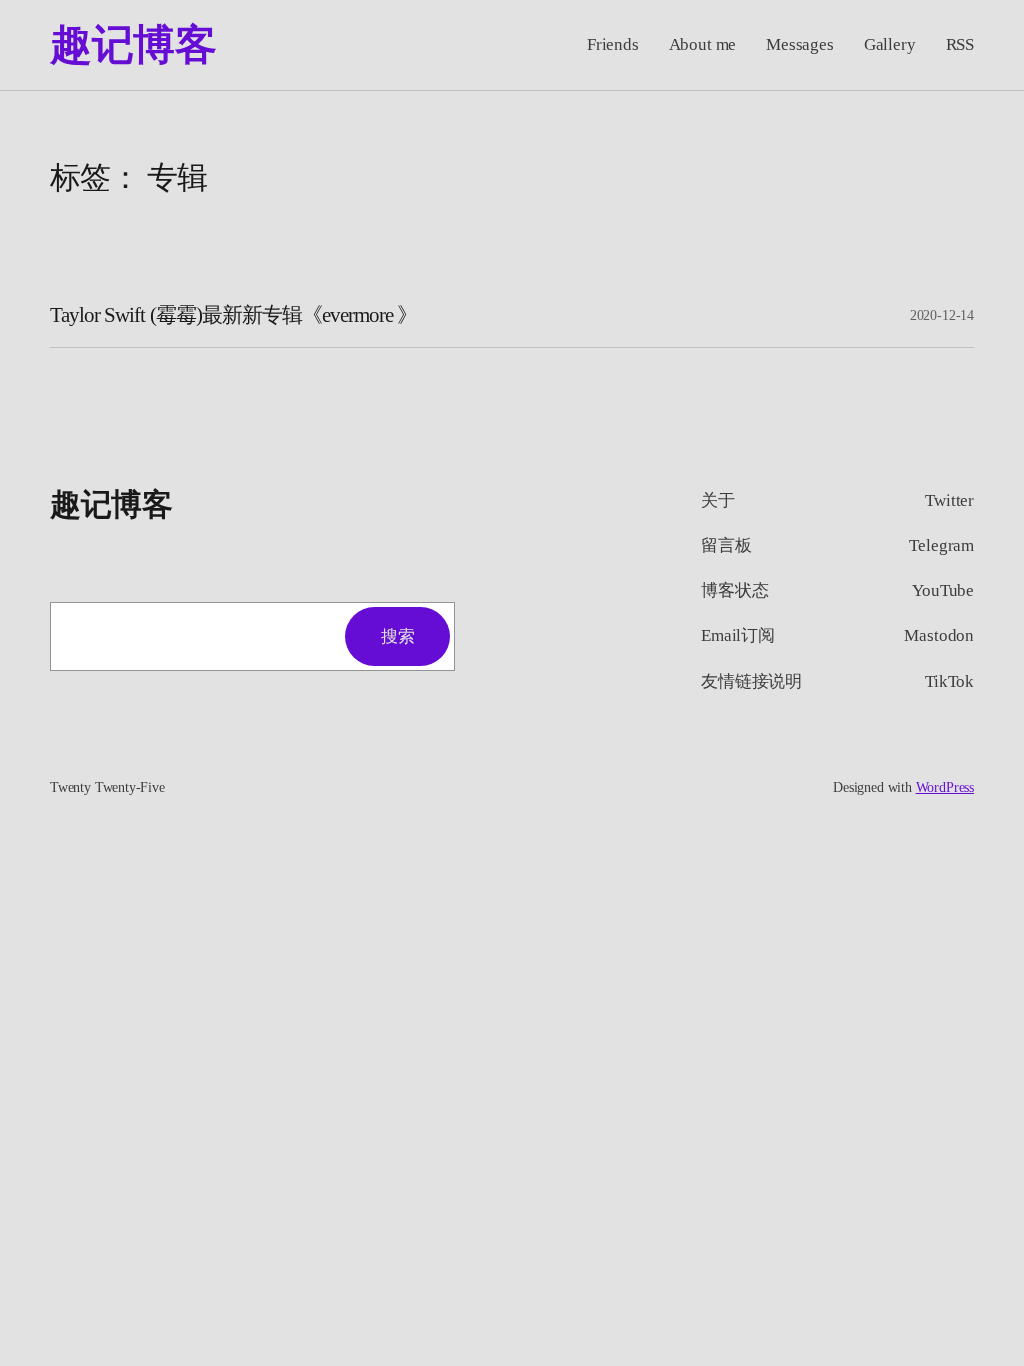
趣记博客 (133, 45)
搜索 (397, 636)
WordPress (945, 787)
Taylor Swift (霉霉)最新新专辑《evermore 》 (233, 315)
